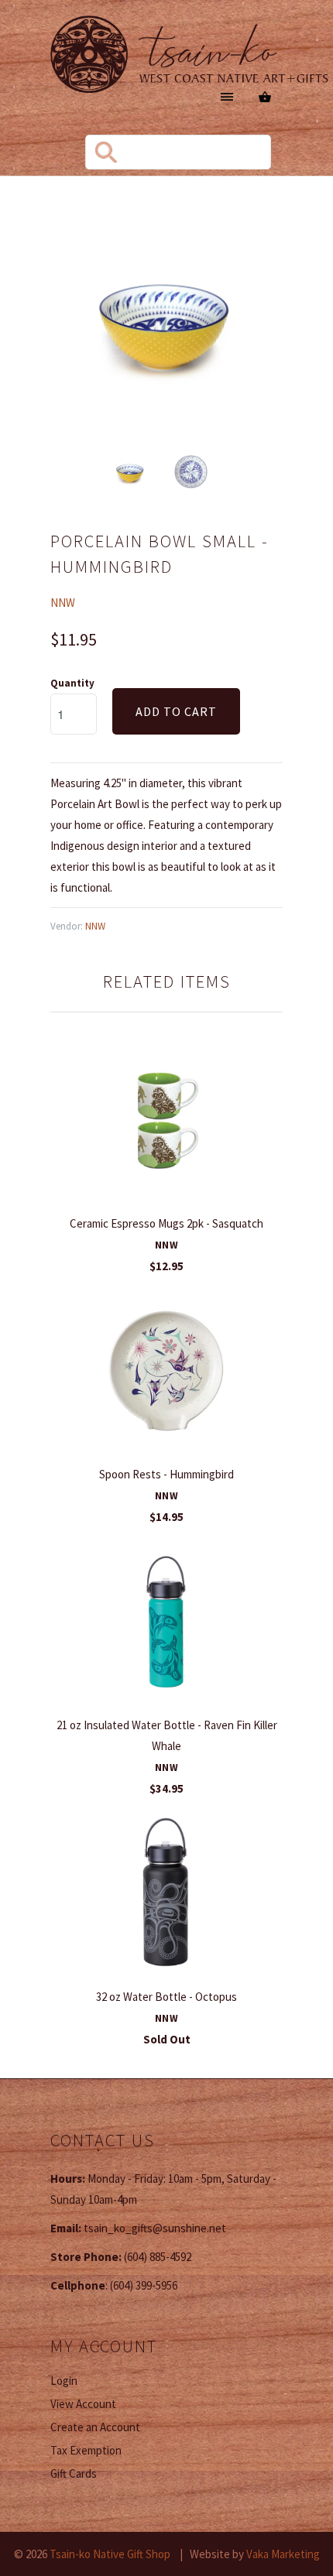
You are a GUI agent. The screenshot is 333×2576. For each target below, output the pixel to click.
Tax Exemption (86, 2450)
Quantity (72, 683)
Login (64, 2381)
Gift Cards (74, 2473)
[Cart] (265, 97)
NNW (63, 603)
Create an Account (95, 2427)
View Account (83, 2404)
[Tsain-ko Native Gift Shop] (190, 57)
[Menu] (227, 97)
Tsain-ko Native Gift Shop (110, 2554)
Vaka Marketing (283, 2554)
